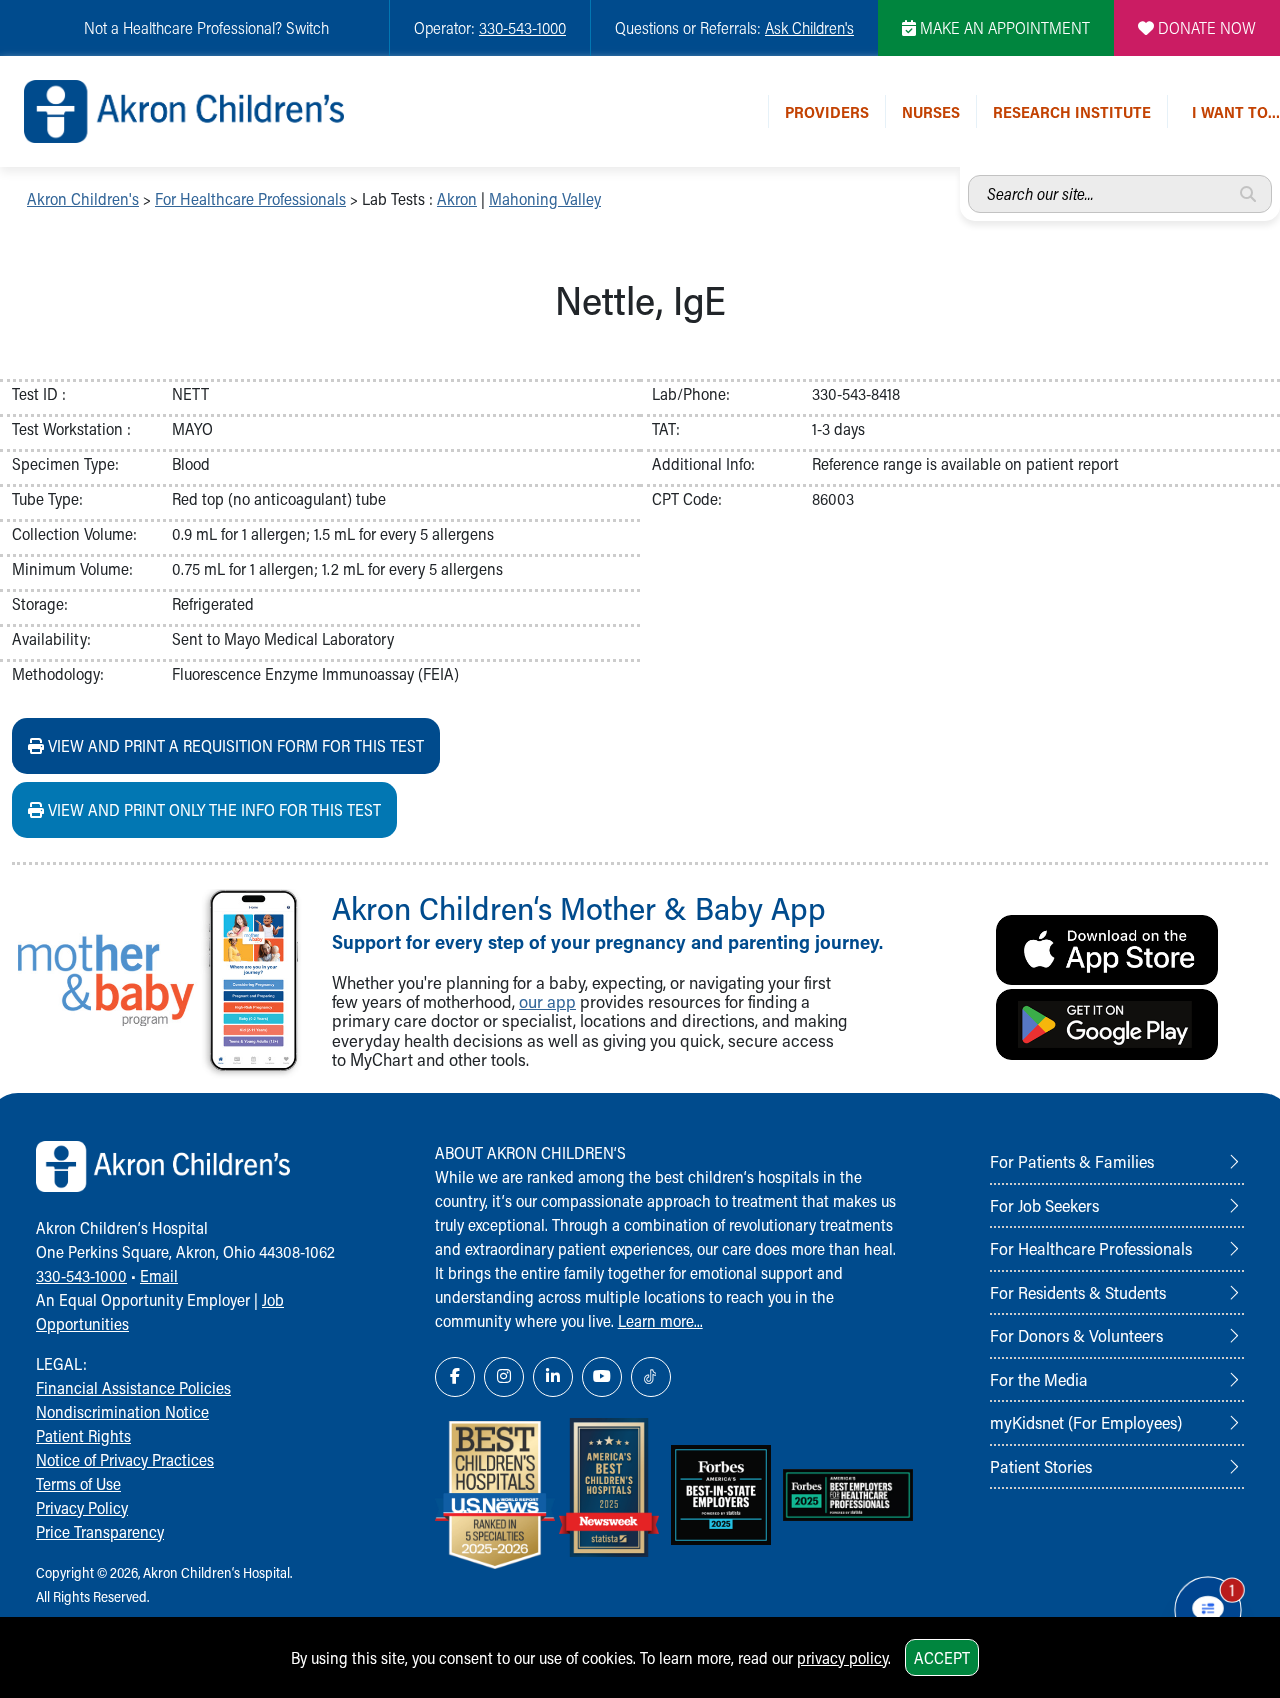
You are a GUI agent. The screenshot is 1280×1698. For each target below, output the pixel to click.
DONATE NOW (1205, 27)
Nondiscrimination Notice (122, 1411)
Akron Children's (83, 198)
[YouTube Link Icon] (602, 1377)
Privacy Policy (82, 1507)
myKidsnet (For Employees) (1086, 1422)
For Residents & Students (1078, 1292)
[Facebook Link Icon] (455, 1377)
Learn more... (660, 1320)
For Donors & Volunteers (1076, 1335)
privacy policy (842, 1657)
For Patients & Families (1072, 1161)
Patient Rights (83, 1435)
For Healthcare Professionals (250, 198)
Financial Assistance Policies (133, 1387)
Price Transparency (100, 1531)
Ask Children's (809, 27)
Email (159, 1275)
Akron (457, 198)
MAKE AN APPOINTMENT (1003, 27)
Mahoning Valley (545, 198)
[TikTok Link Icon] (651, 1377)
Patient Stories (1041, 1466)
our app (547, 1001)
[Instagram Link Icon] (504, 1377)
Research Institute (1072, 111)
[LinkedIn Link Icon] (553, 1377)
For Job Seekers (1044, 1205)
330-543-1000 (522, 27)
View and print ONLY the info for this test (212, 809)
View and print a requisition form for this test (234, 745)
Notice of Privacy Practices (125, 1459)
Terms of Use (78, 1483)
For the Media (1039, 1379)
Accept (942, 1657)
